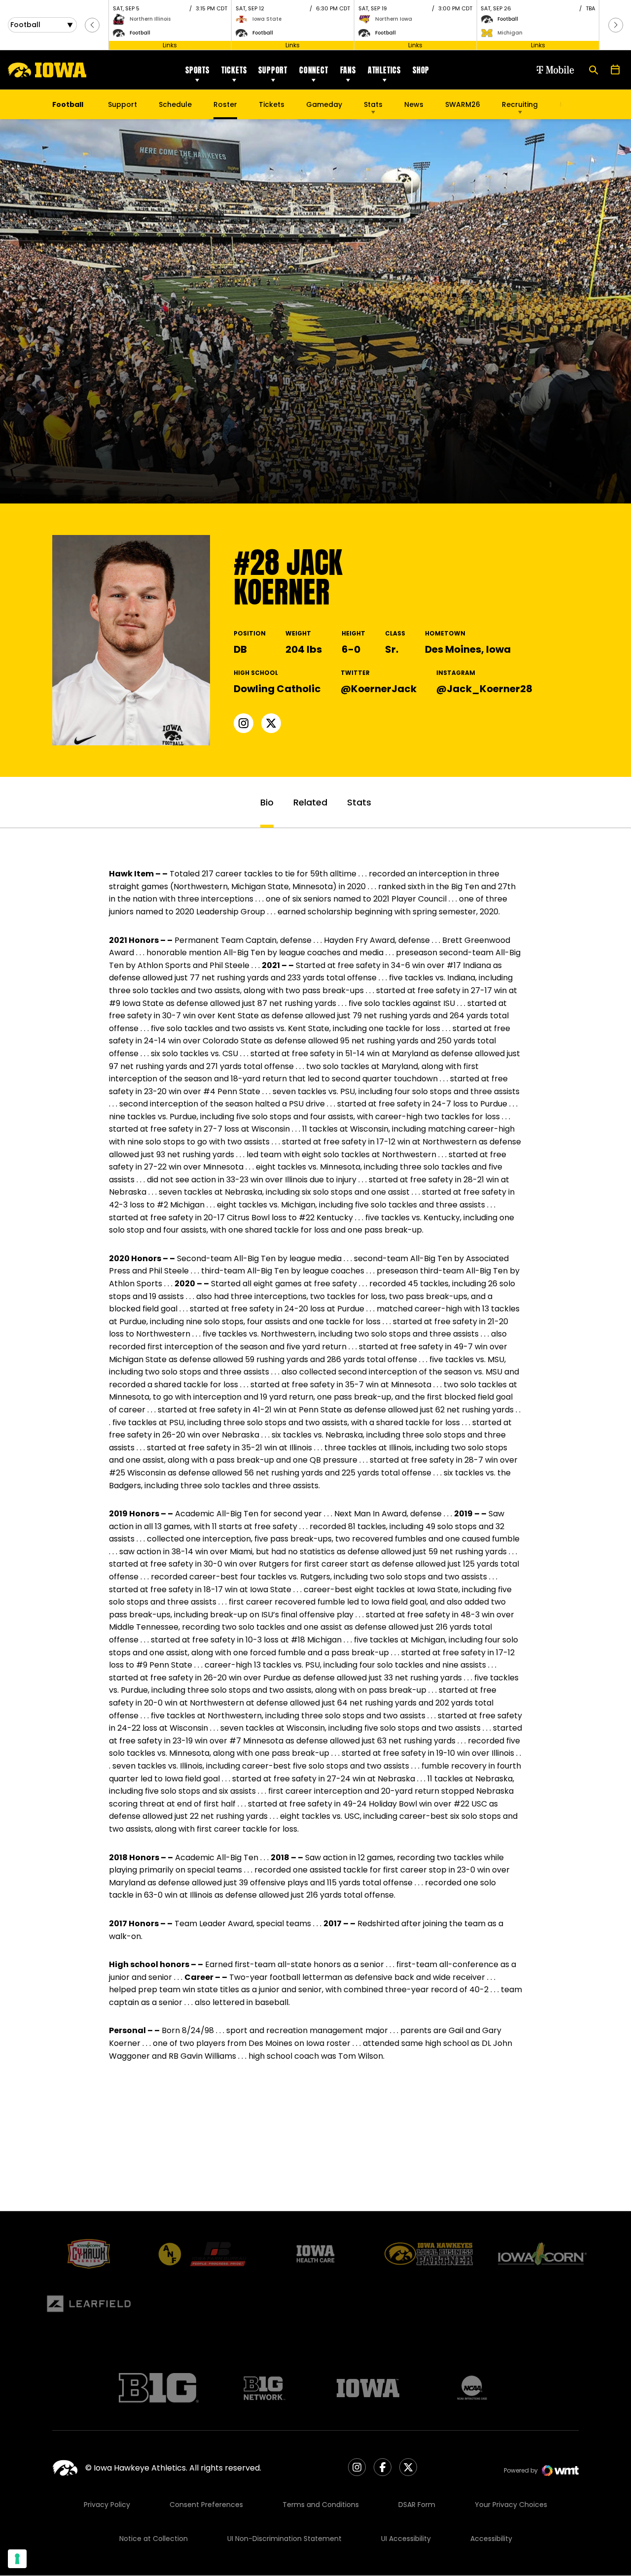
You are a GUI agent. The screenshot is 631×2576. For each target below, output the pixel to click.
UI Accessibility (406, 2539)
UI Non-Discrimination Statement (284, 2539)
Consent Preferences (206, 2505)
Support (273, 70)
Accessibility (491, 2539)
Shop (421, 70)
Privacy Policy (107, 2505)
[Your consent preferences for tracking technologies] (17, 2559)
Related (310, 802)
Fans (348, 70)
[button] (92, 25)
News (414, 104)
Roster (225, 104)
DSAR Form (417, 2505)
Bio (267, 802)
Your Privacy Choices (511, 2505)
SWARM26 (463, 104)
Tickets (234, 70)
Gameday (324, 104)
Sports (197, 70)
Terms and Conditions (321, 2505)
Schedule (175, 104)
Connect (314, 70)
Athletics (384, 70)
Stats (373, 104)
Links (170, 45)
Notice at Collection (154, 2539)
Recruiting (520, 104)
